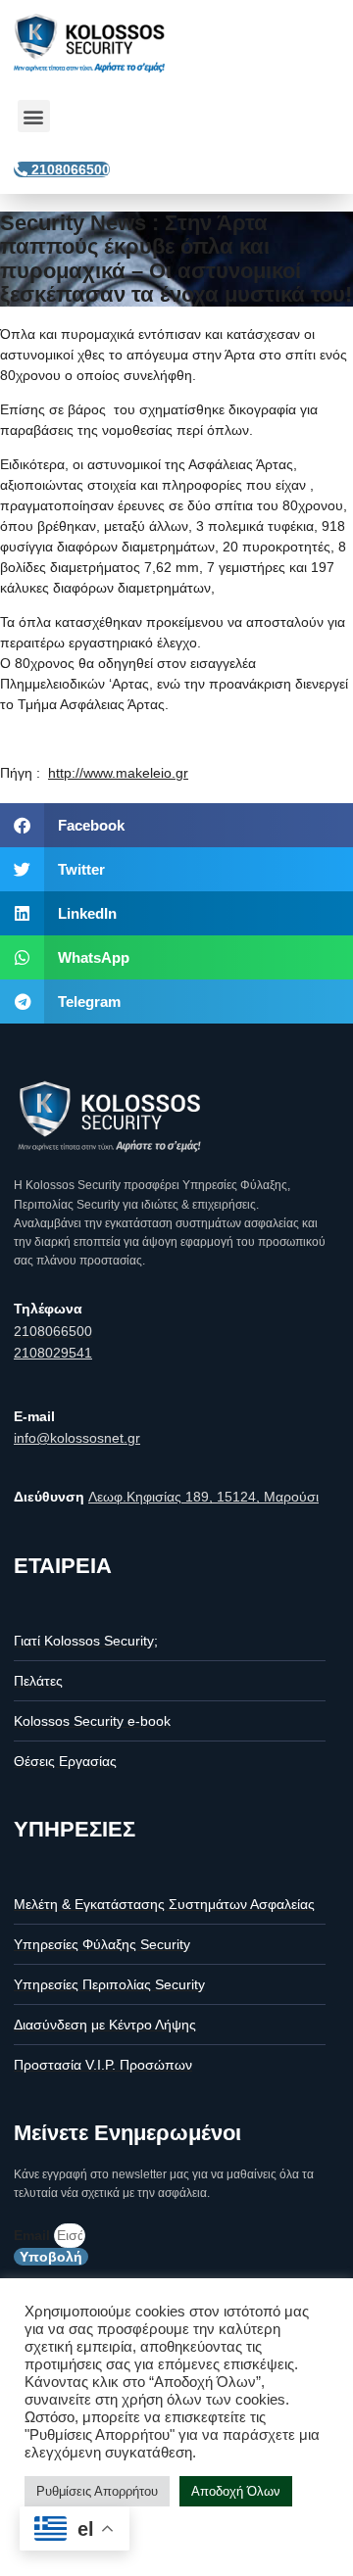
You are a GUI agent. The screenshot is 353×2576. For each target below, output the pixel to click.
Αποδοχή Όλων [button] (236, 2491)
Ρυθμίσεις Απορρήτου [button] (97, 2491)
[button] (34, 116)
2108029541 (53, 1353)
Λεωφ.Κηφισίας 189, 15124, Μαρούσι (203, 1497)
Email (34, 2235)
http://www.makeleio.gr (118, 773)
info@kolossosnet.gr (77, 1438)
